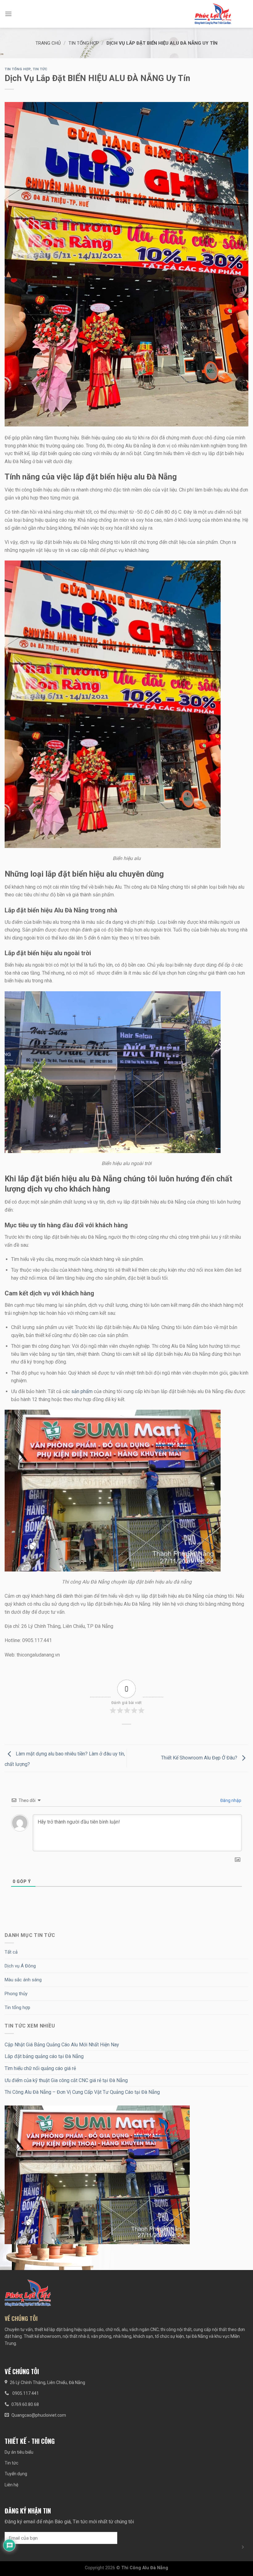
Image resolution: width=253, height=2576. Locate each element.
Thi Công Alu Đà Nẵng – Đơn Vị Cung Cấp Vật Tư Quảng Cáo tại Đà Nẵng (82, 2092)
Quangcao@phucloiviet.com (39, 2415)
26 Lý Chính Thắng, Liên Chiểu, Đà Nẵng (48, 2382)
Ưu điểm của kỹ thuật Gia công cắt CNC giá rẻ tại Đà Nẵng (66, 2080)
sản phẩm (81, 1391)
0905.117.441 (25, 2393)
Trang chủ (48, 43)
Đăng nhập (230, 1800)
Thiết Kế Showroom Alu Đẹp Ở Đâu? (200, 1758)
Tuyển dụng (16, 2474)
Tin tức (40, 69)
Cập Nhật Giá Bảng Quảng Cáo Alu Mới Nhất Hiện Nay (62, 2045)
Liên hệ (11, 2485)
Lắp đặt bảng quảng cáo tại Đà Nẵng (44, 2056)
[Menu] (8, 14)
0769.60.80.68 (25, 2404)
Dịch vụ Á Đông (20, 1966)
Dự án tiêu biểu (19, 2452)
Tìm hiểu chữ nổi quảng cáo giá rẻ (40, 2068)
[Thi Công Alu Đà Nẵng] (213, 14)
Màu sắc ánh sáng (23, 1980)
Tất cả (11, 1952)
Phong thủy (16, 1994)
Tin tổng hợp (84, 43)
